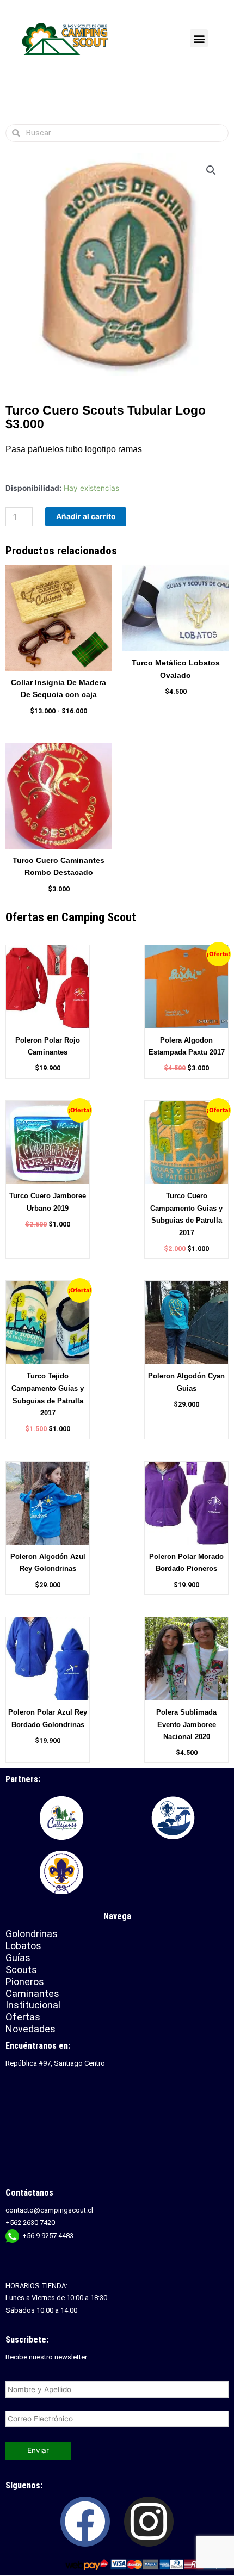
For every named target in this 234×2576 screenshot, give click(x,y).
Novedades (30, 2029)
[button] (199, 38)
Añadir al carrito (86, 516)
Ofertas (23, 2017)
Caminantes (32, 1993)
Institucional (34, 2005)
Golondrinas (32, 1934)
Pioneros (25, 1982)
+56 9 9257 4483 (48, 2236)
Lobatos (23, 1946)
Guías (18, 1958)
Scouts (21, 1970)
